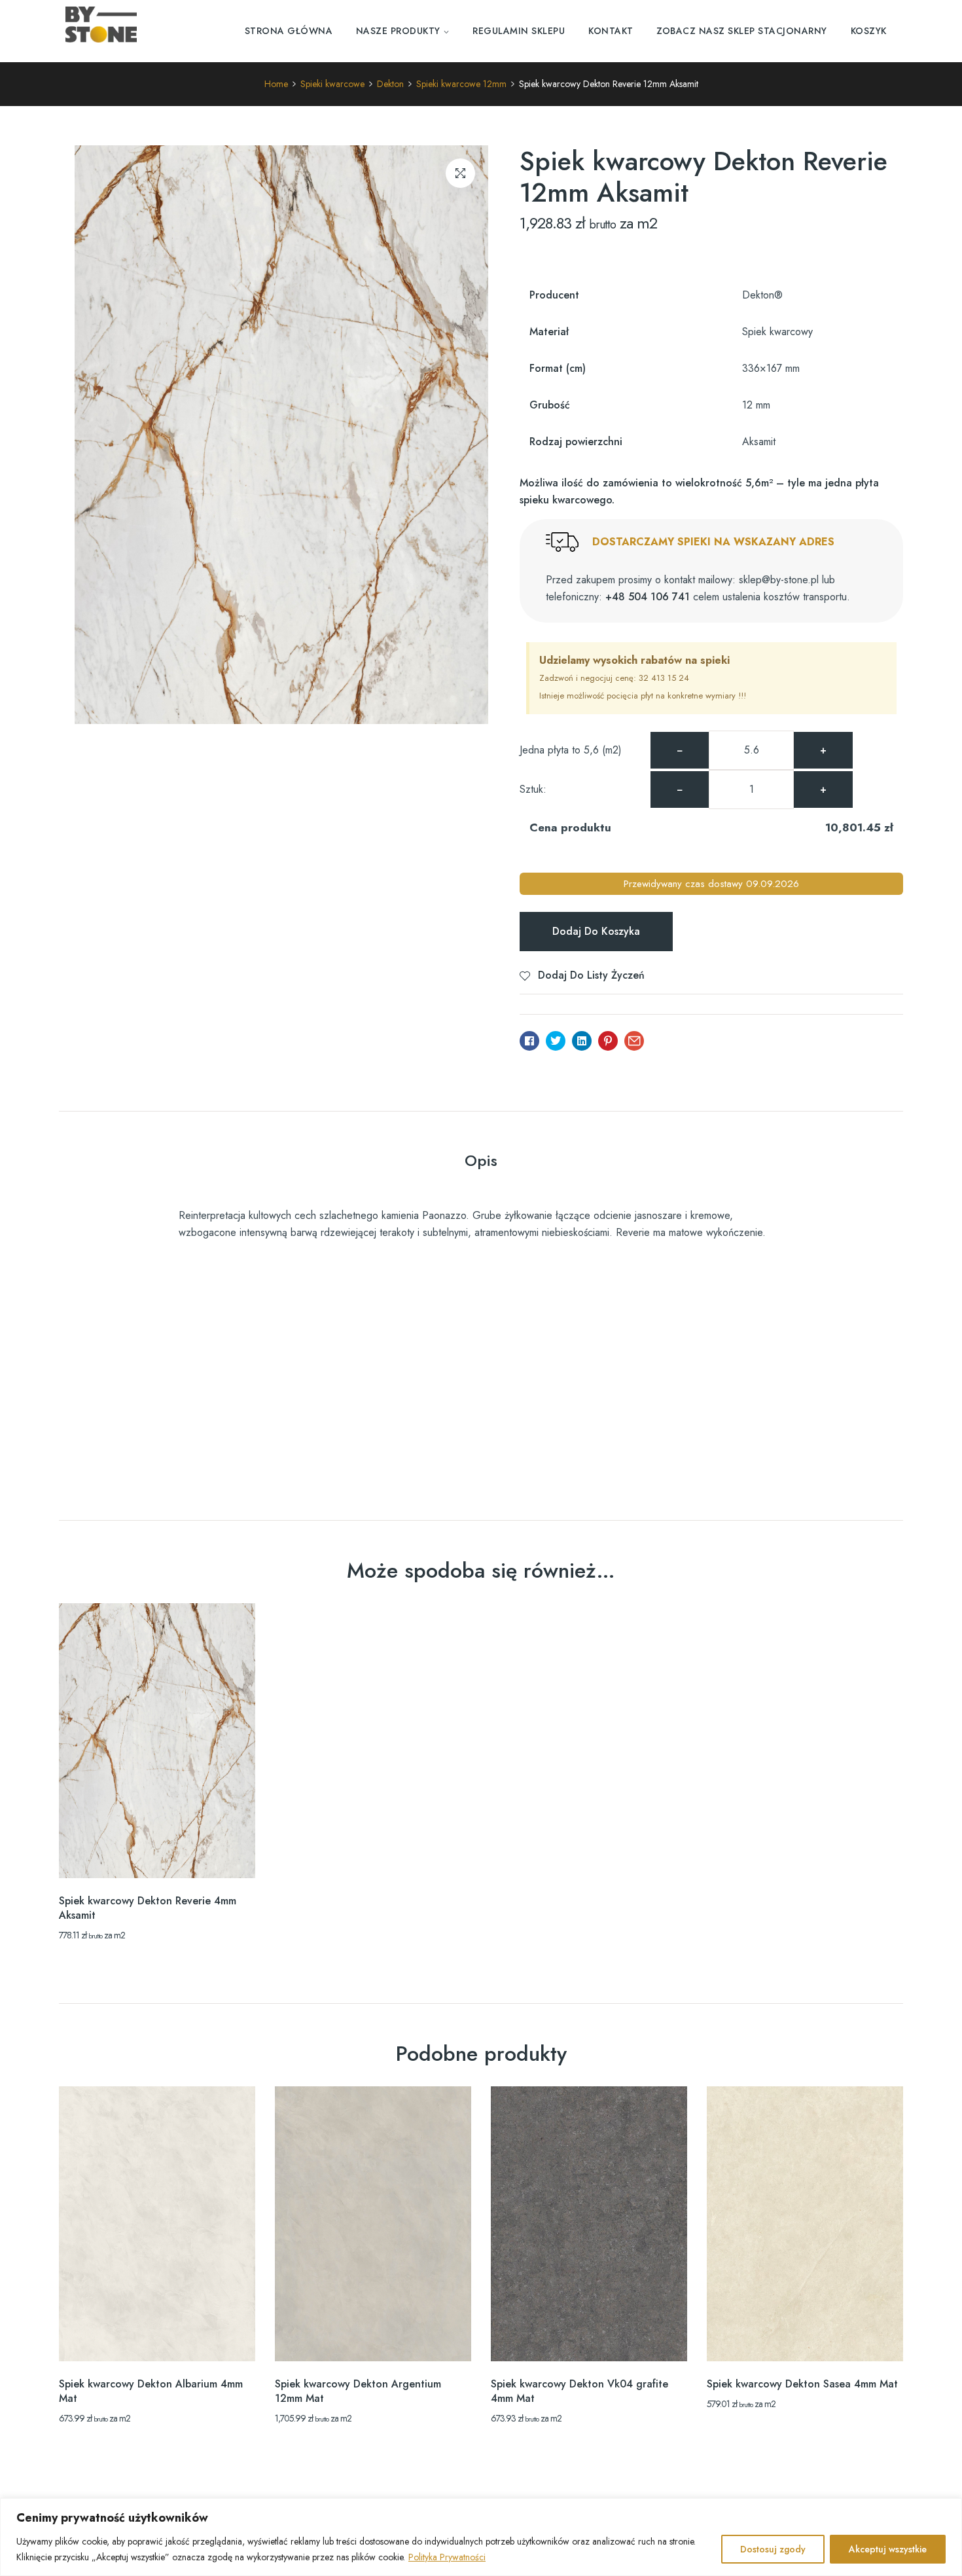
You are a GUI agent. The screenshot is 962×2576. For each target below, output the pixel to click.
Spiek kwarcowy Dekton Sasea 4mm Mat (802, 2384)
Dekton (390, 84)
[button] (460, 173)
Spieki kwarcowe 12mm (461, 84)
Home (276, 84)
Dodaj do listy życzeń (591, 975)
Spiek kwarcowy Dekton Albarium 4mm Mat (151, 2391)
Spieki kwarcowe (332, 84)
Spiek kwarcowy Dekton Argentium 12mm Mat (358, 2391)
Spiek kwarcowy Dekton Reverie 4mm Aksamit (148, 1908)
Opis (481, 1160)
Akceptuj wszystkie (888, 2549)
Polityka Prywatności (447, 2557)
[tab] (481, 1163)
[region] (481, 2537)
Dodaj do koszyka (596, 931)
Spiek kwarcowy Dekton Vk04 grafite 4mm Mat (579, 2391)
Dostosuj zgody (773, 2549)
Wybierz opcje (157, 1855)
